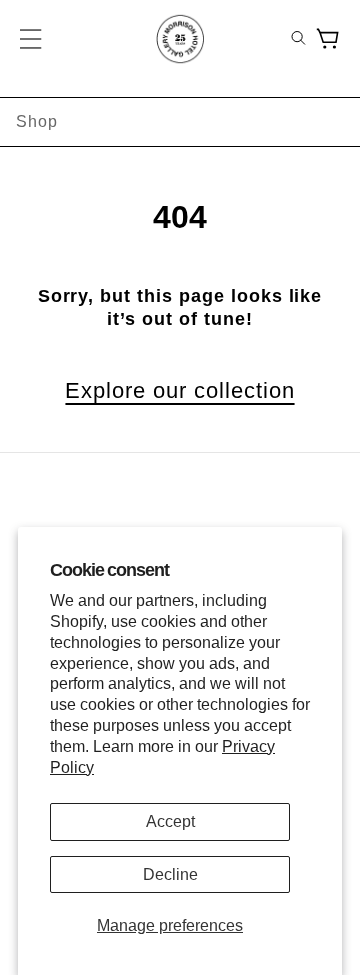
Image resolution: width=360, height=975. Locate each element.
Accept (170, 821)
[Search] (298, 39)
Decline (170, 874)
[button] (32, 39)
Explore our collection (179, 391)
